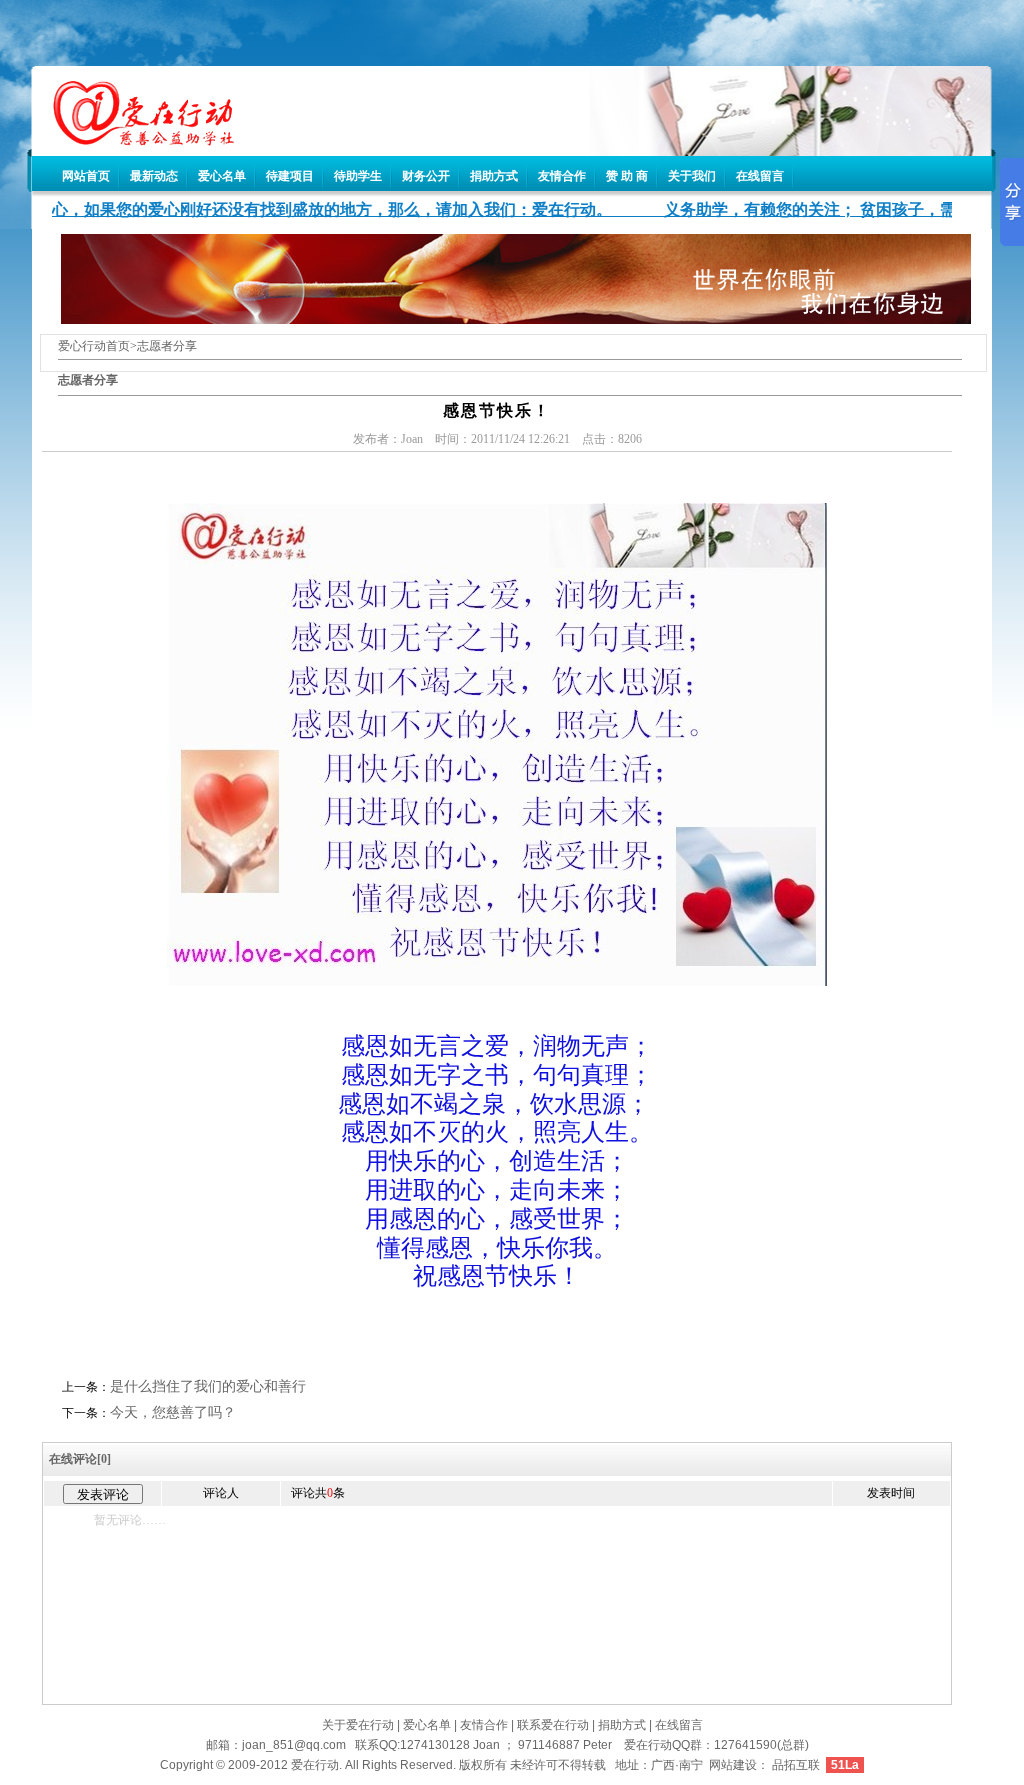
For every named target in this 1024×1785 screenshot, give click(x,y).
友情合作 (562, 176)
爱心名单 (222, 176)
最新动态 (154, 176)
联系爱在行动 (553, 1725)
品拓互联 (796, 1765)
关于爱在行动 (358, 1725)
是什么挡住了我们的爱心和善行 (208, 1386)
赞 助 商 (627, 176)
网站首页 (86, 176)
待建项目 (290, 176)
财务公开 (426, 176)
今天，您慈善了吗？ (173, 1412)
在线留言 (760, 176)
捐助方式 (494, 176)
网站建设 (733, 1765)
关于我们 (692, 176)
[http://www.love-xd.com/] (133, 140)
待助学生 (358, 176)
